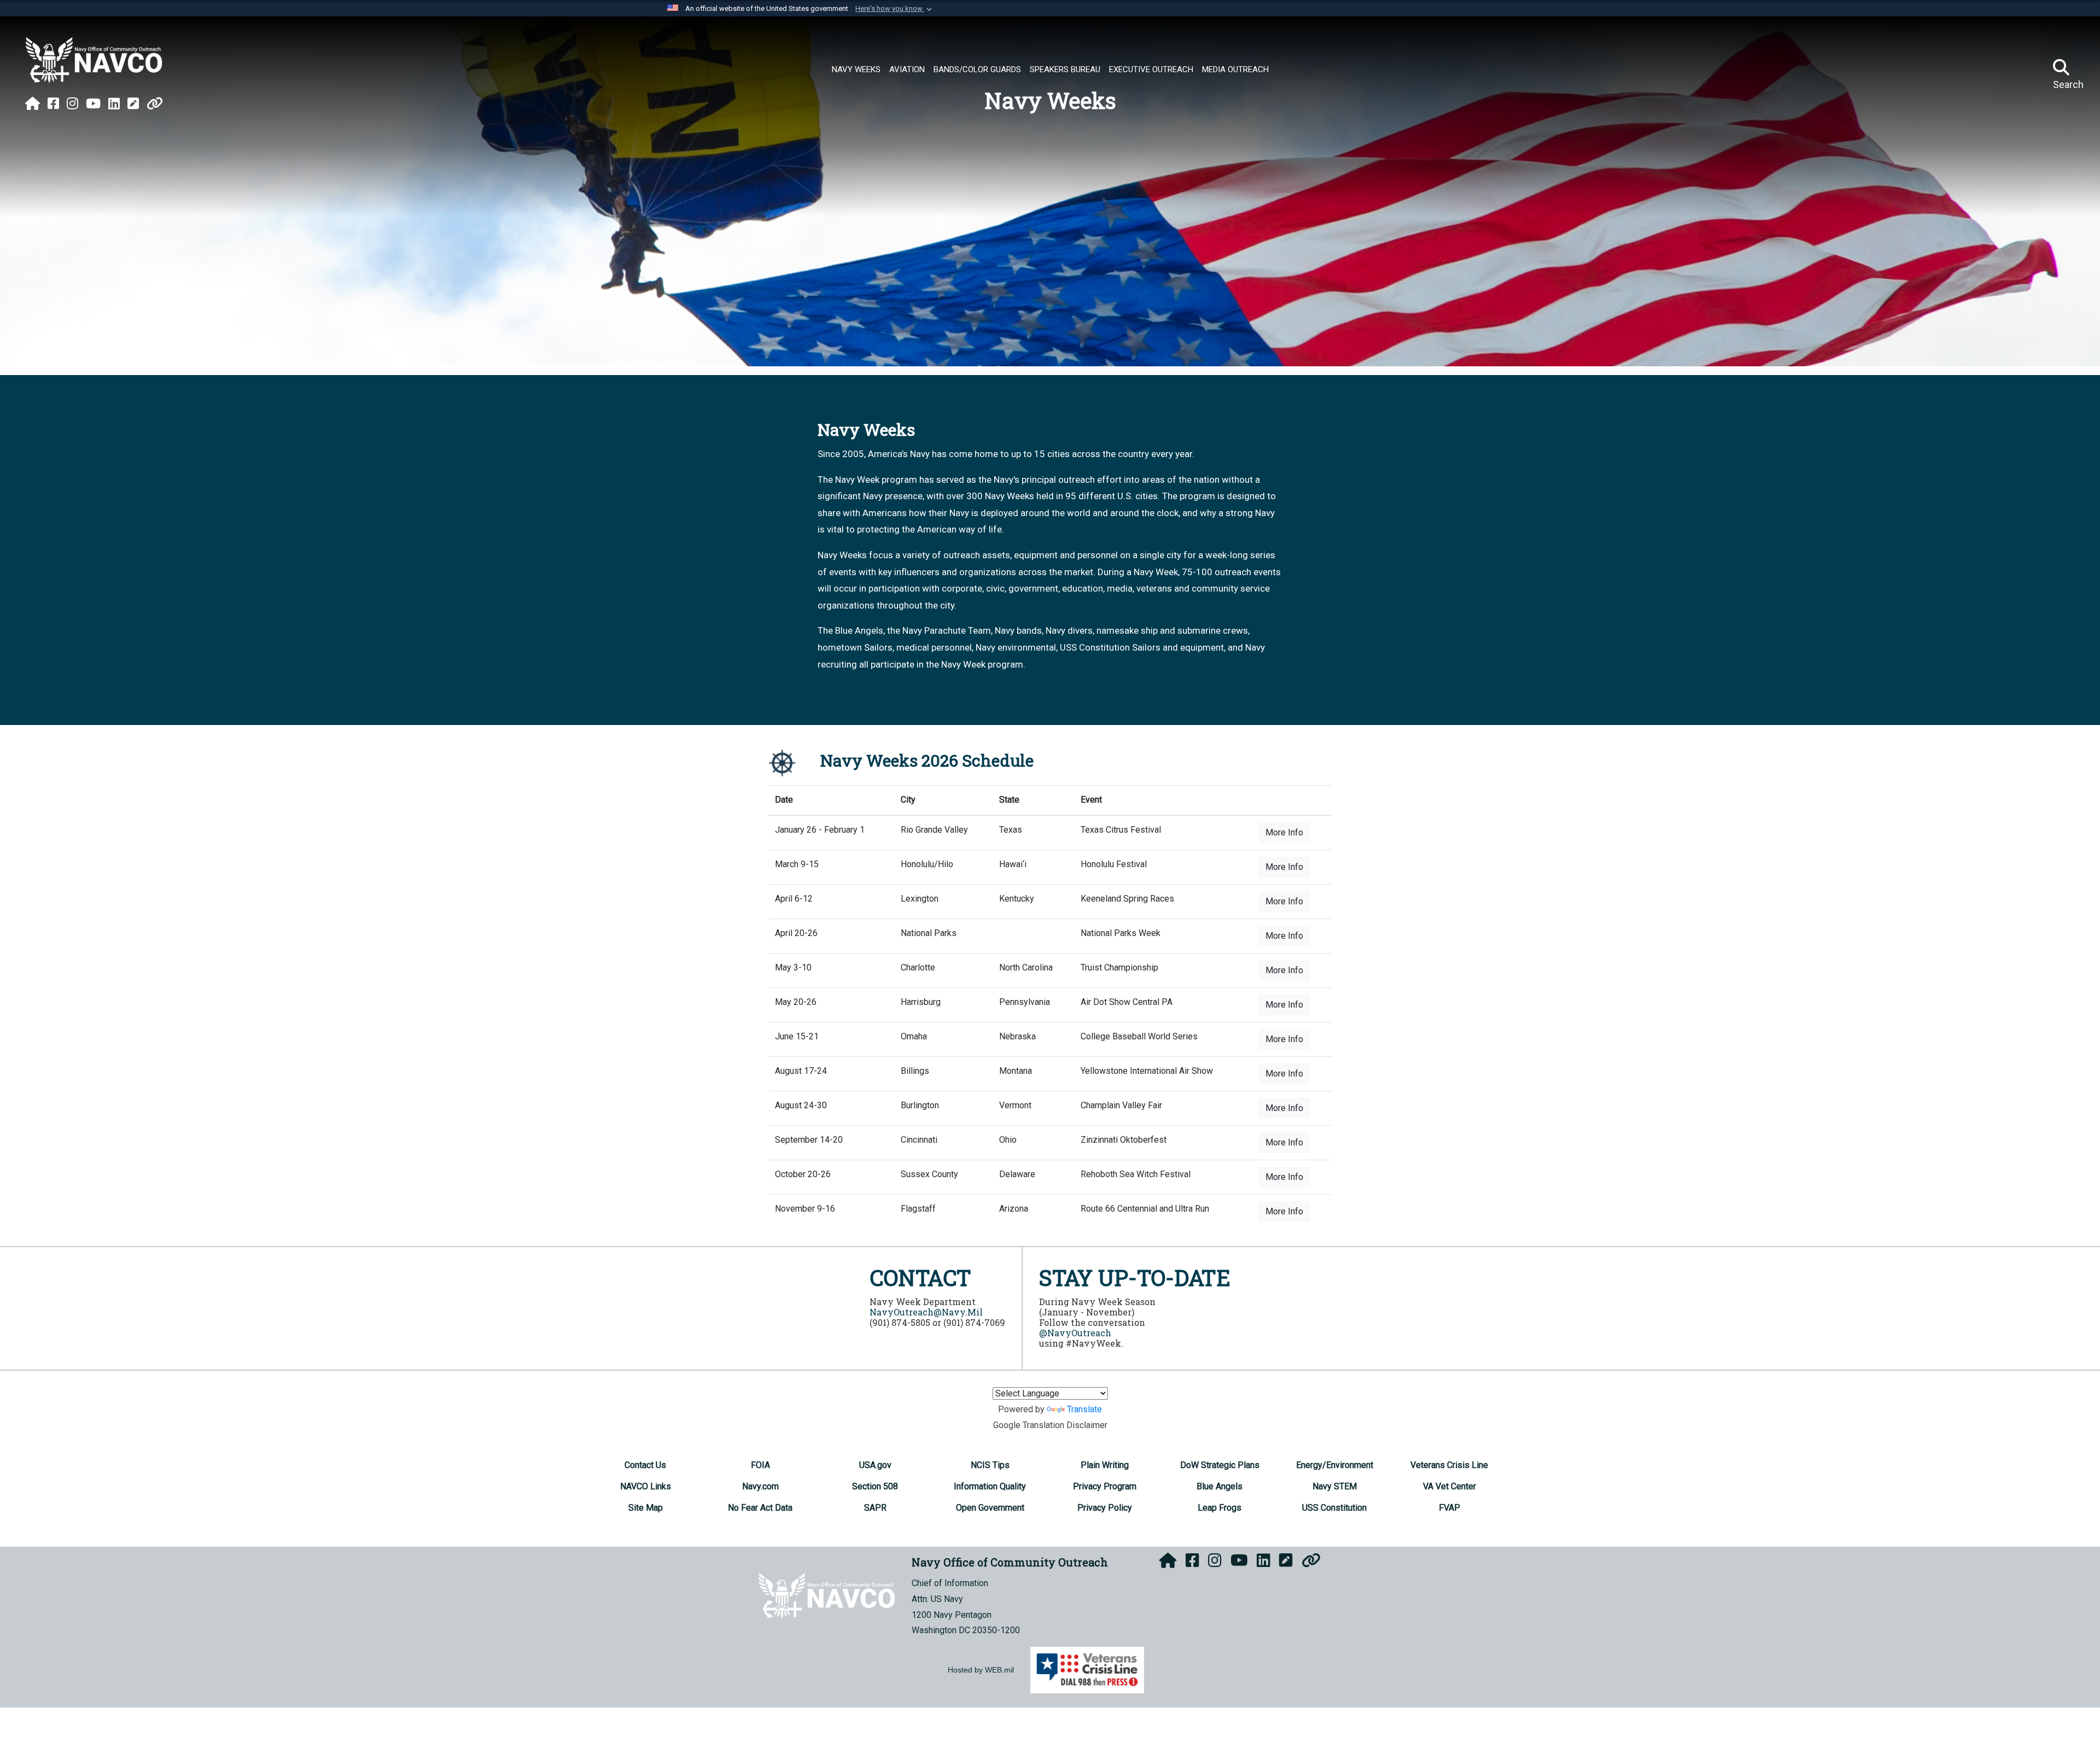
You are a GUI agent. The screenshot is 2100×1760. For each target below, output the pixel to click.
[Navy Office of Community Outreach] (94, 60)
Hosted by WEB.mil (981, 1670)
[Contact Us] (133, 104)
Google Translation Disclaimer (1050, 1425)
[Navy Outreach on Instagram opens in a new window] (72, 104)
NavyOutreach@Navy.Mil (926, 1312)
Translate (1084, 1409)
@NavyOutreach (1075, 1333)
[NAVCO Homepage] (33, 104)
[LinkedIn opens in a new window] (114, 104)
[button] (895, 9)
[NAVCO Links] (155, 104)
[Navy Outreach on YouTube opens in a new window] (93, 104)
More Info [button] (1284, 832)
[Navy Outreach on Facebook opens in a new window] (53, 104)
